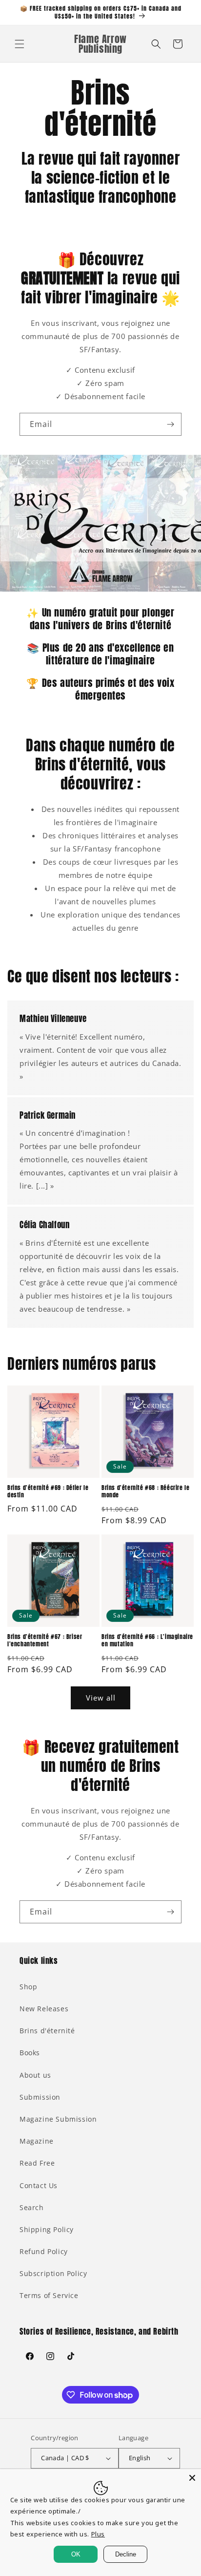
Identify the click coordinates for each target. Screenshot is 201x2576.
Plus (98, 2534)
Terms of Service (49, 2295)
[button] (20, 44)
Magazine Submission (58, 2119)
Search (32, 2207)
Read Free (37, 2163)
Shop (28, 1987)
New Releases (44, 2009)
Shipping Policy (47, 2229)
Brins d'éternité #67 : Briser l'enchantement (45, 1641)
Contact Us (39, 2185)
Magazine (37, 2141)
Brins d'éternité (47, 2031)
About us (35, 2075)
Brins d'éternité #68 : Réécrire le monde (145, 1492)
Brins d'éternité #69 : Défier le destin (48, 1492)
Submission (40, 2097)
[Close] (192, 2478)
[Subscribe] (170, 424)
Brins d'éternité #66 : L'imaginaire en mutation (147, 1641)
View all (101, 1698)
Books (30, 2053)
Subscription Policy (53, 2273)
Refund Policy (44, 2251)
